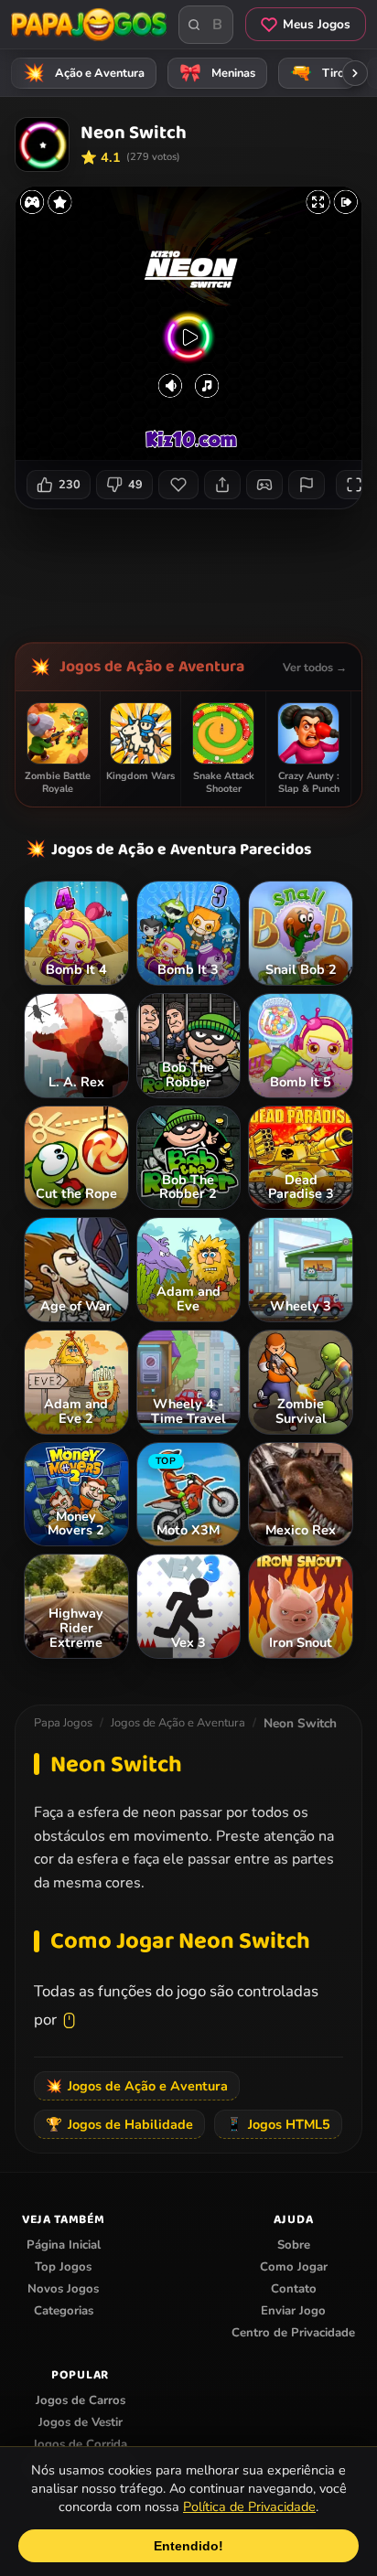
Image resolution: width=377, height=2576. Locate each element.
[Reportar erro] (307, 485)
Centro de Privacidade (293, 2333)
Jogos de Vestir (81, 2422)
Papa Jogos (63, 1723)
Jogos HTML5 (278, 2124)
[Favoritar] (178, 485)
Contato (294, 2289)
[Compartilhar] (222, 485)
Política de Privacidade (249, 2507)
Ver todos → (315, 667)
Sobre (294, 2245)
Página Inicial (64, 2245)
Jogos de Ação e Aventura (152, 667)
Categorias (64, 2311)
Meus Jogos (317, 24)
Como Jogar (294, 2267)
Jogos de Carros (81, 2400)
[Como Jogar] (264, 485)
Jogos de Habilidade (119, 2124)
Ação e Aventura (84, 73)
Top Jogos (63, 2267)
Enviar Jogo (293, 2311)
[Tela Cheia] (354, 485)
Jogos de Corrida (80, 2444)
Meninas (218, 73)
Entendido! (188, 2546)
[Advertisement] (196, 569)
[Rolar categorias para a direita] (355, 73)
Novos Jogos (63, 2289)
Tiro (318, 73)
